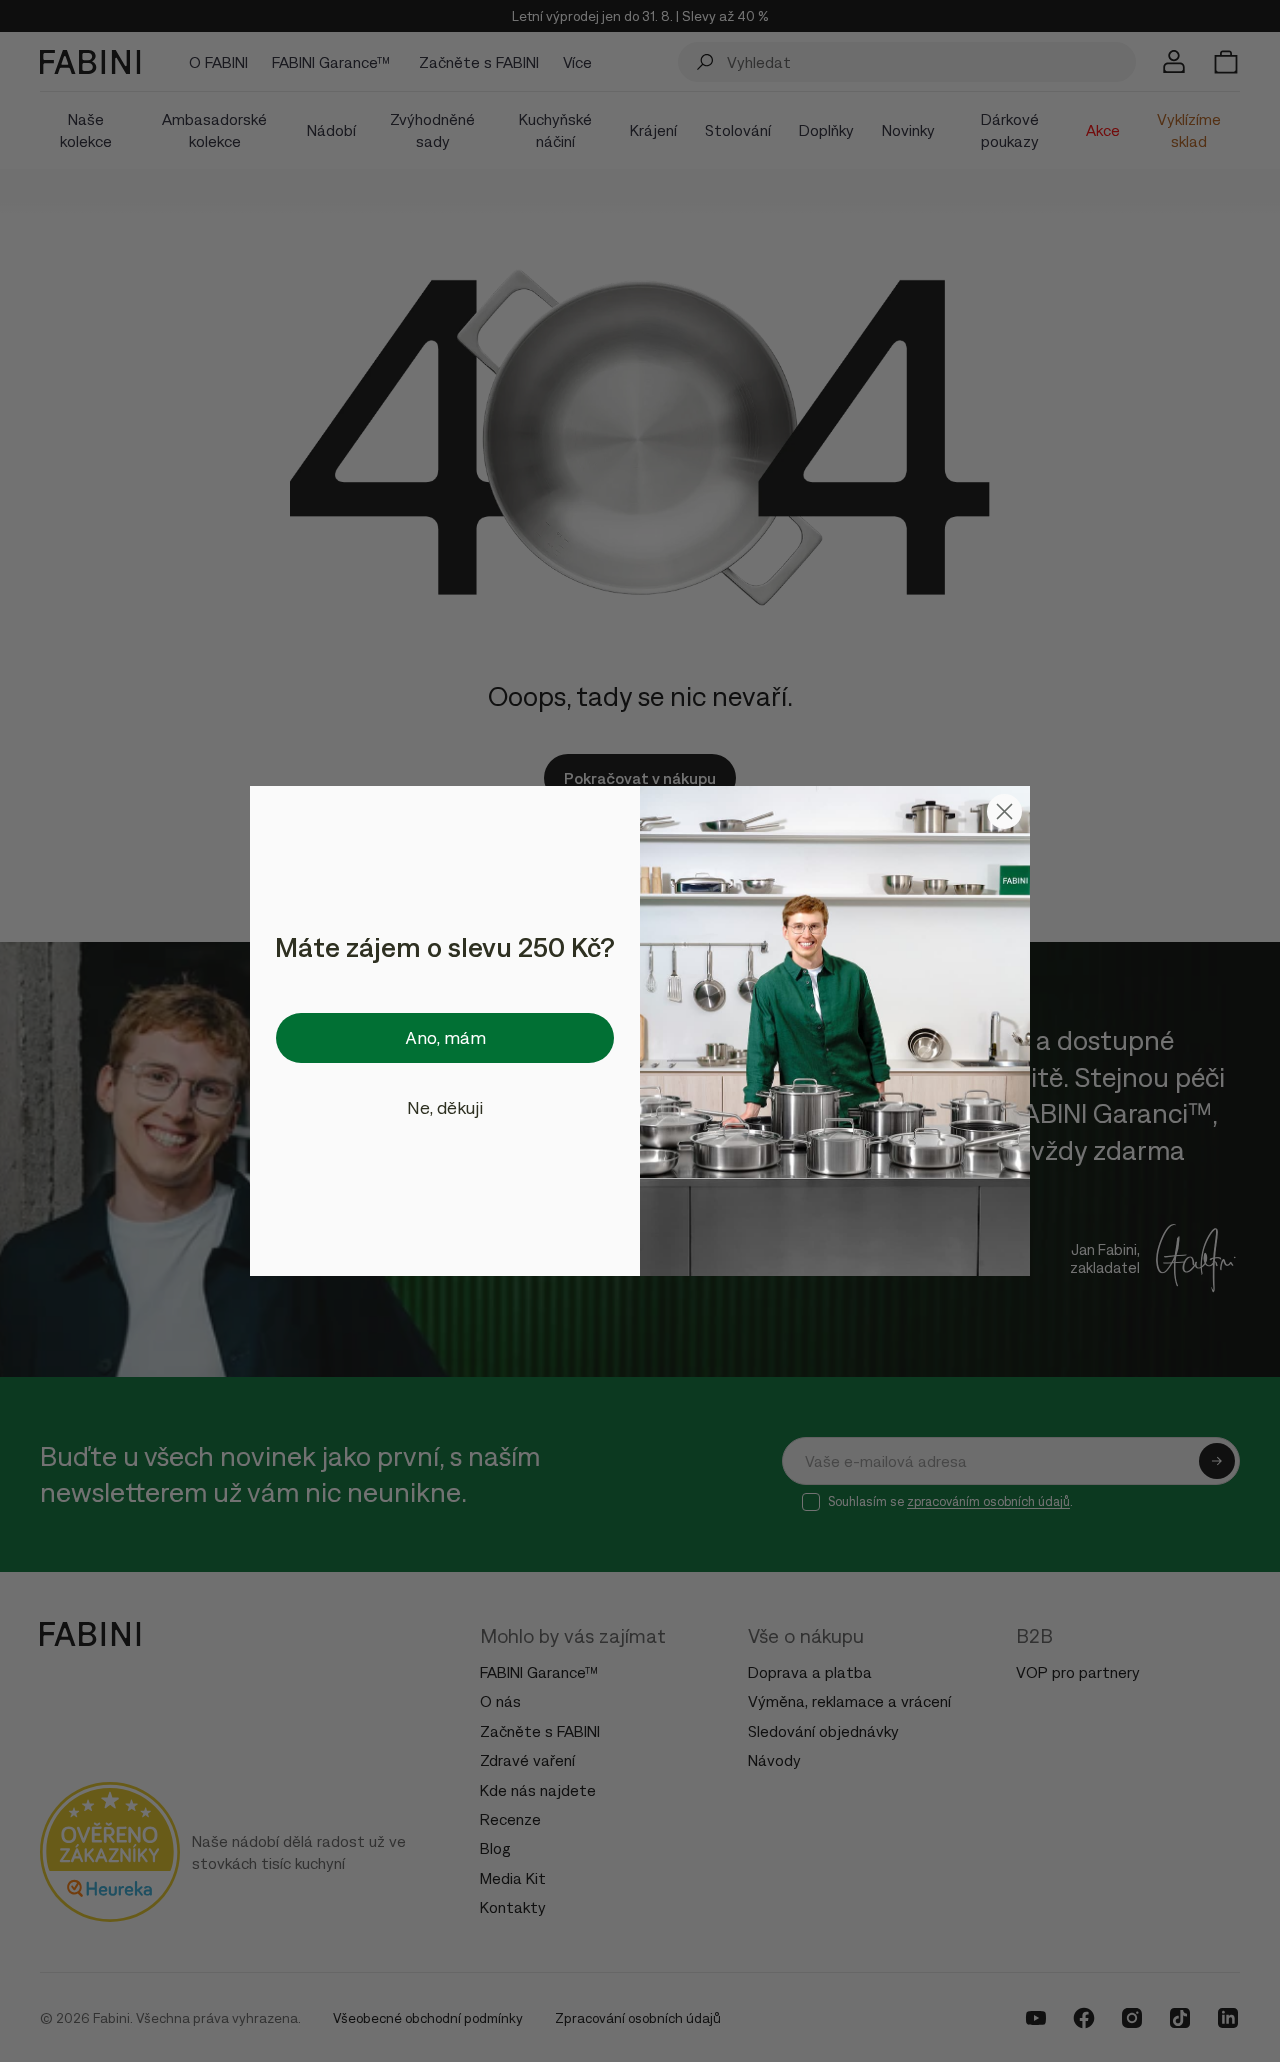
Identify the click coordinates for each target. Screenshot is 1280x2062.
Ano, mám (445, 1037)
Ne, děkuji (445, 1107)
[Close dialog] (1004, 811)
